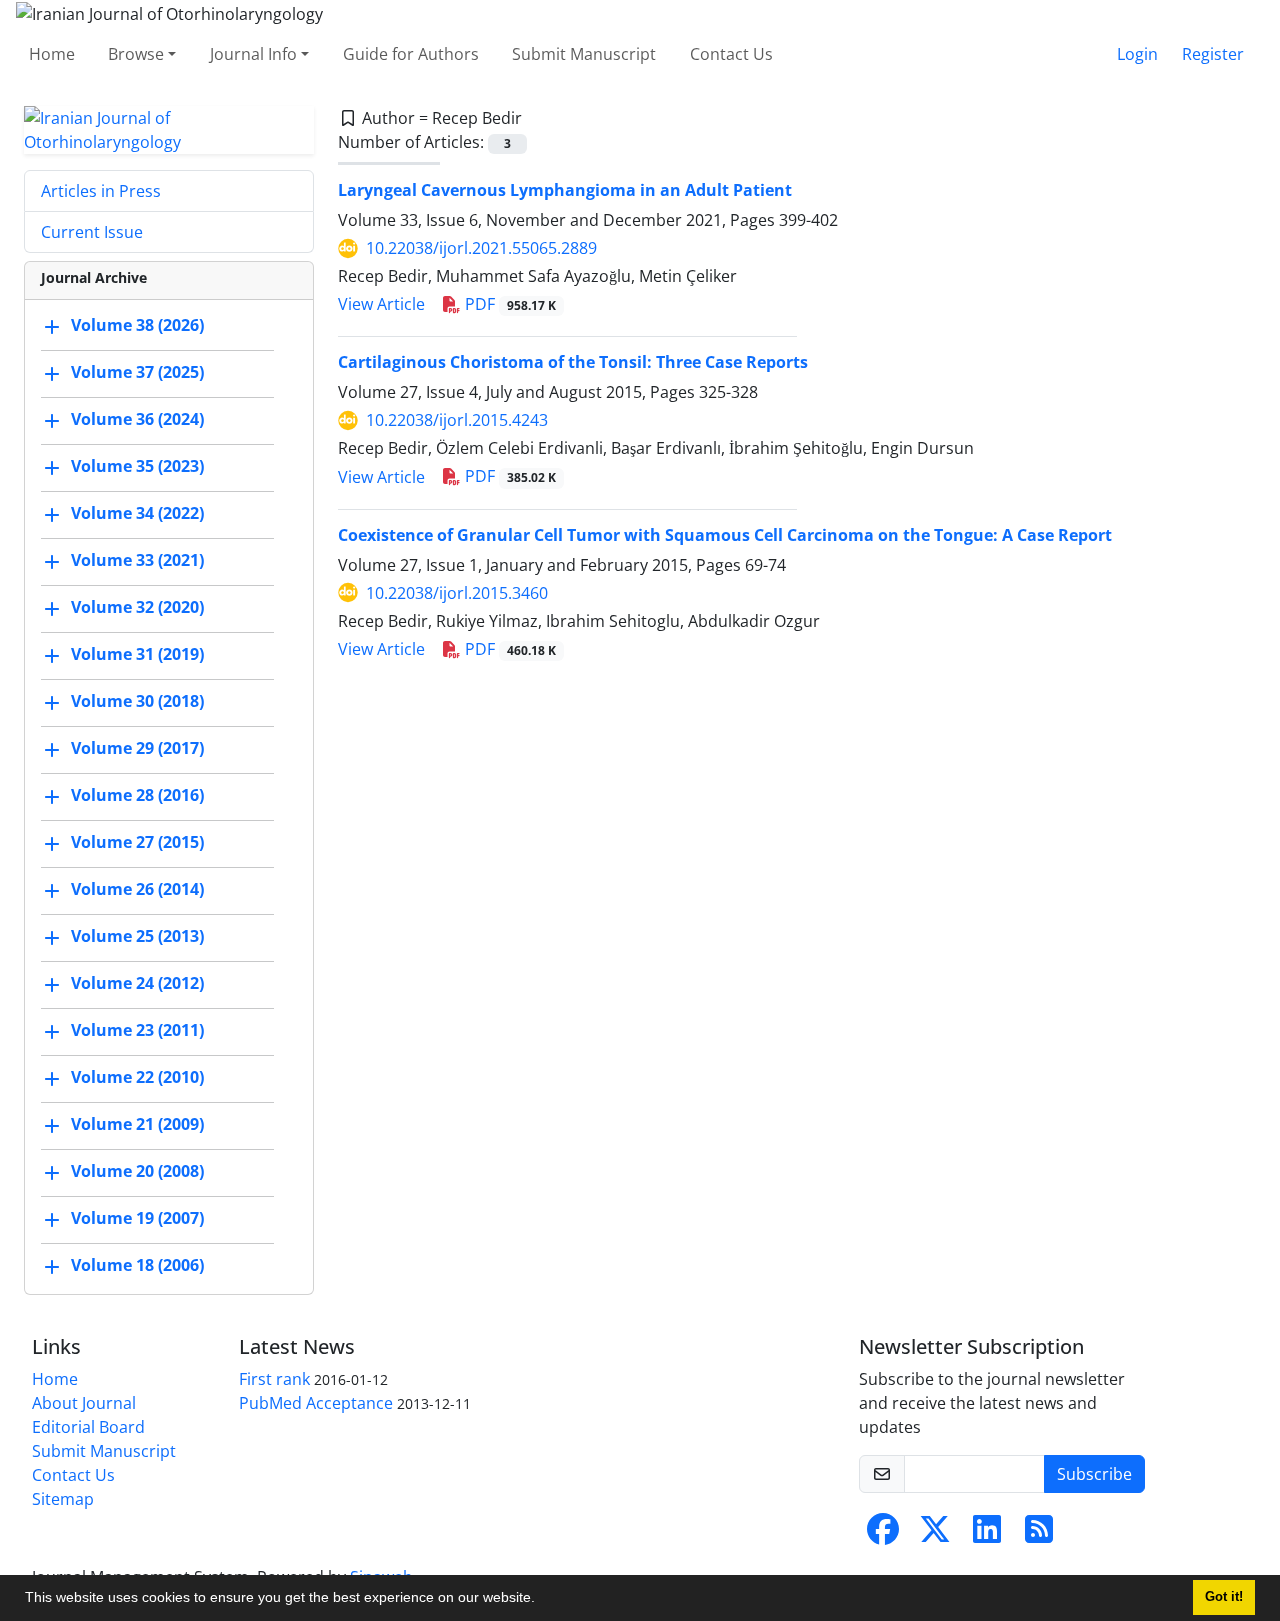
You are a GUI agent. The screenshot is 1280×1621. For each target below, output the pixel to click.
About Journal (84, 1403)
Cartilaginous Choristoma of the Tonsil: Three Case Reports (573, 362)
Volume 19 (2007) (137, 1218)
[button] (542, 1600)
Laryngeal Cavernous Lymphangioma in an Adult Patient (565, 190)
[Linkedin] (987, 1535)
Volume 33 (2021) (137, 560)
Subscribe (1094, 1474)
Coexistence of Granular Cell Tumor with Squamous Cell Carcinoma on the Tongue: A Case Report (725, 535)
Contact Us (731, 54)
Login (1137, 54)
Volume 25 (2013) (137, 936)
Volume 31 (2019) (137, 654)
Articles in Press (101, 191)
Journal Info (253, 54)
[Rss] (1039, 1535)
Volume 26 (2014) (137, 889)
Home (52, 54)
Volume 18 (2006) (137, 1265)
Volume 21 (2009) (137, 1124)
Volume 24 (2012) (137, 983)
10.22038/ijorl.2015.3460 (457, 593)
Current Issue (92, 232)
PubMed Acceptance (316, 1403)
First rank (274, 1379)
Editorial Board (88, 1427)
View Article (381, 304)
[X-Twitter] (935, 1535)
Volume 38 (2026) (137, 325)
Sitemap (63, 1499)
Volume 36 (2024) (137, 419)
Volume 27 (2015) (137, 842)
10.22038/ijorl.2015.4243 (457, 420)
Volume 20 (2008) (137, 1171)
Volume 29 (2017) (137, 748)
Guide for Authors (411, 54)
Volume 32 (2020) (137, 607)
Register (1213, 54)
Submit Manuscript (584, 54)
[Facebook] (883, 1535)
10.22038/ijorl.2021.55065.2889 (481, 248)
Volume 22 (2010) (137, 1077)
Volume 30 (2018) (137, 701)
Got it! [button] (1224, 1597)
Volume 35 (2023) (137, 466)
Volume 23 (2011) (137, 1030)
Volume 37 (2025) (137, 372)
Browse (136, 54)
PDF (508, 304)
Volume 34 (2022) (137, 513)
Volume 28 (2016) (137, 795)
